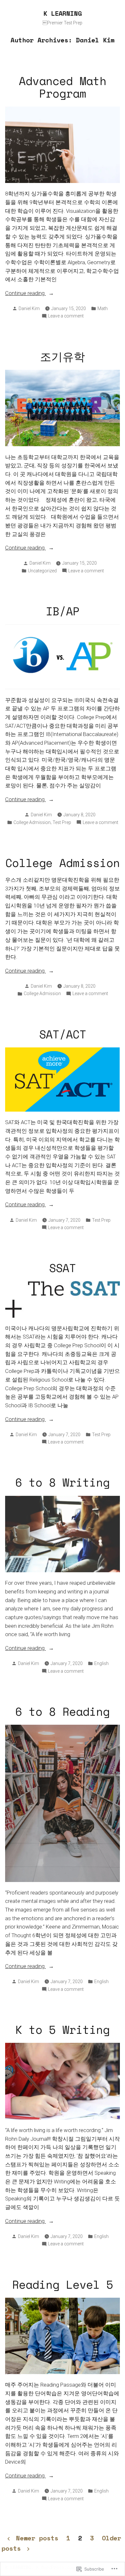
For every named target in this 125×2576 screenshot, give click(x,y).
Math (103, 308)
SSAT (63, 1268)
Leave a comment (66, 316)
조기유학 (63, 356)
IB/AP (63, 611)
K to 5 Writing (63, 2030)
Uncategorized (42, 571)
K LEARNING (63, 13)
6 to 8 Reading (63, 1711)
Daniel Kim (29, 308)
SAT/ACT (63, 1034)
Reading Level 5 (63, 2284)
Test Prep (62, 822)
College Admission (32, 822)
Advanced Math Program (63, 87)
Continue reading (25, 294)
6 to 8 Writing (63, 1482)
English (101, 1663)
